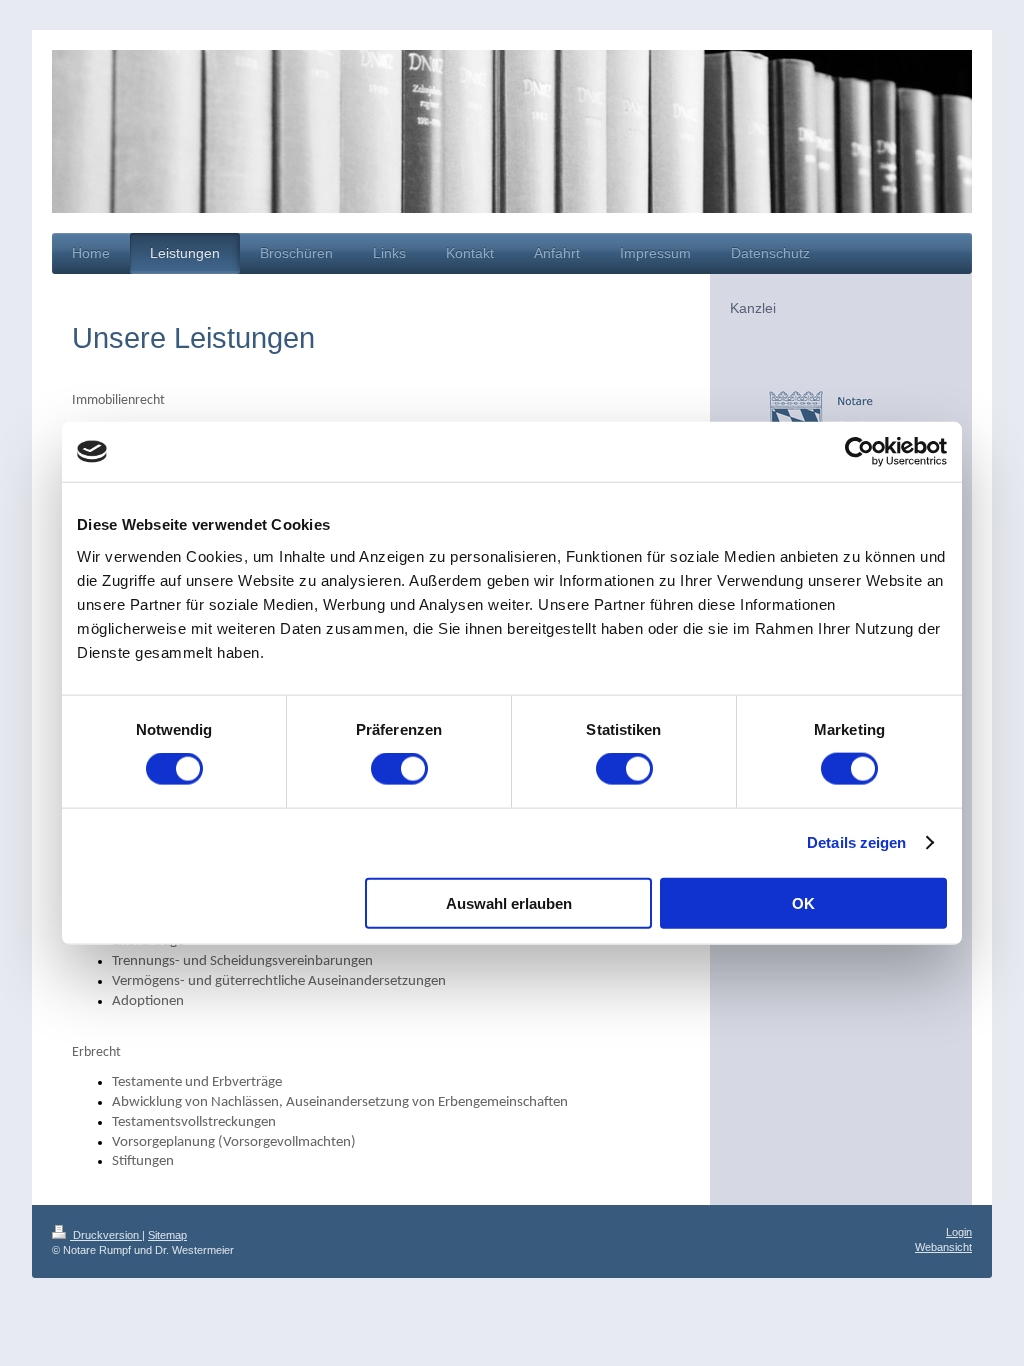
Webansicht (943, 1247)
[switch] (399, 769)
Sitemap (167, 1235)
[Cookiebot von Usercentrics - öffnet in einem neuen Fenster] (859, 452)
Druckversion (106, 1235)
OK (803, 902)
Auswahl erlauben (509, 902)
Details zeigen (856, 842)
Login (959, 1232)
